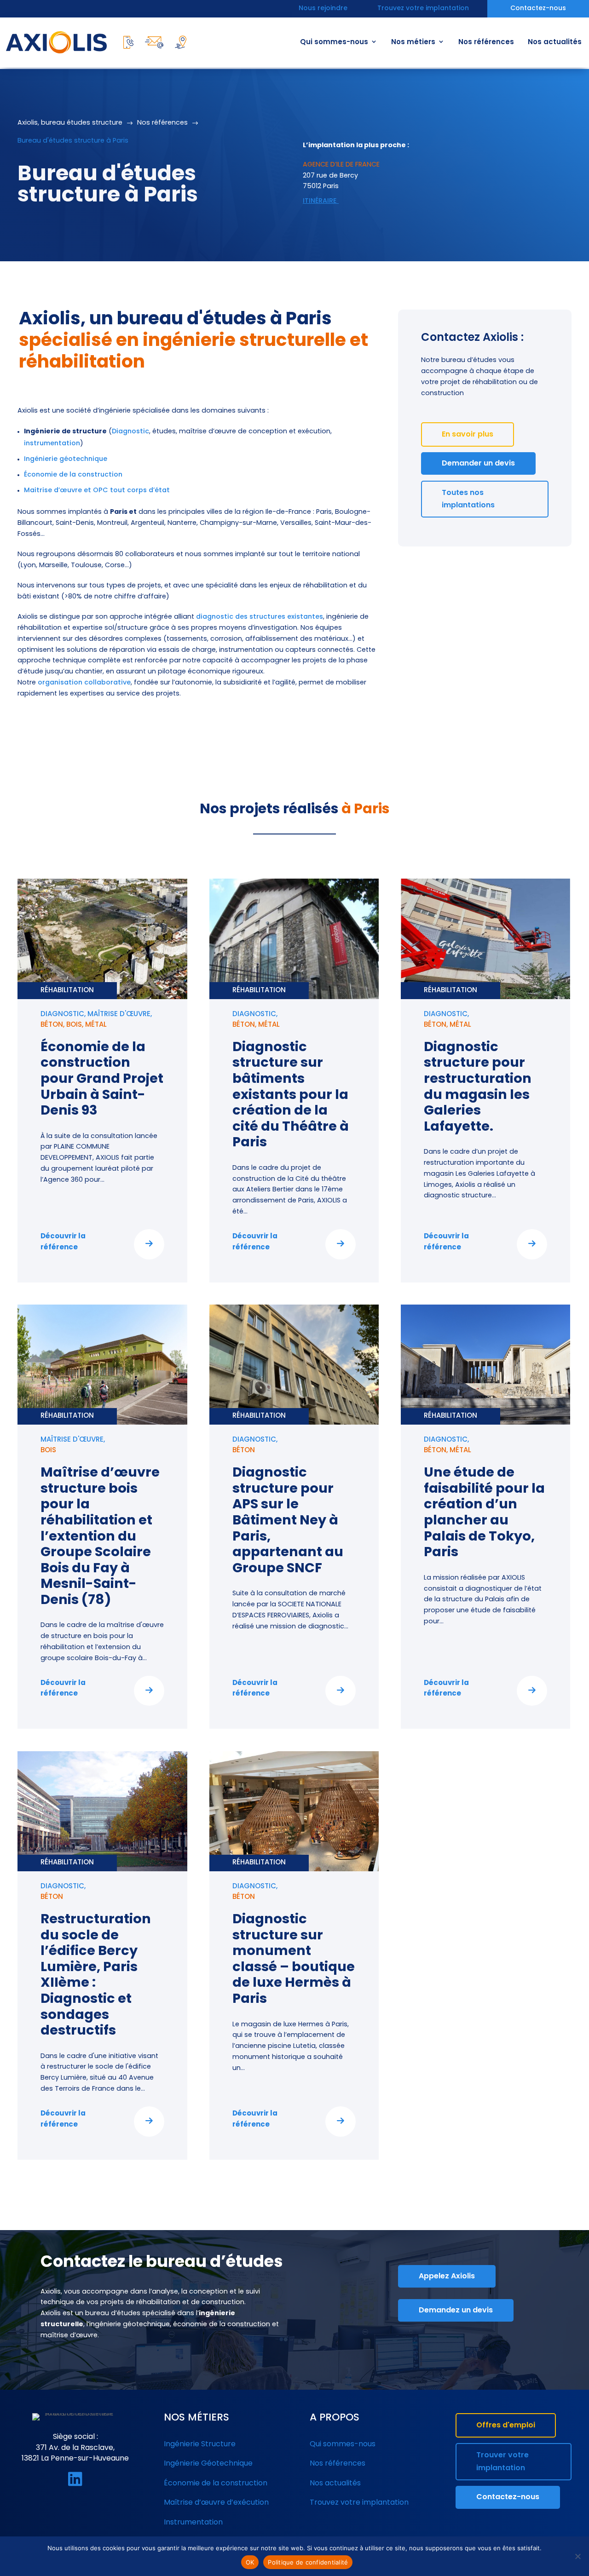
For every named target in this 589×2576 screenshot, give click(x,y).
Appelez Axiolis (447, 2277)
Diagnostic (130, 432)
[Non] (577, 2556)
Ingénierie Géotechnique (208, 2464)
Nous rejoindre (323, 9)
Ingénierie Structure (200, 2444)
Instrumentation (193, 2523)
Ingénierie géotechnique (66, 459)
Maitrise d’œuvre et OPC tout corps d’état (97, 491)
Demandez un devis (456, 2311)
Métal (96, 1025)
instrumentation (52, 444)
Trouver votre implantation (502, 2462)
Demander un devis (478, 464)
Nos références (486, 43)
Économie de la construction (73, 475)
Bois (74, 1025)
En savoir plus (468, 435)
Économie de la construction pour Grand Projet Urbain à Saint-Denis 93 (102, 1079)
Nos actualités (555, 43)
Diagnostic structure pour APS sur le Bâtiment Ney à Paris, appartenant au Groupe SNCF (288, 1521)
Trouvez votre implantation (423, 9)
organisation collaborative (84, 683)
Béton (52, 1025)
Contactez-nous (538, 9)
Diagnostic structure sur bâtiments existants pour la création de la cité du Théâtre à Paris (291, 1095)
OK (250, 2562)
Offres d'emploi (506, 2426)
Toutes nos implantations (468, 499)
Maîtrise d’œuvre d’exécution (216, 2503)
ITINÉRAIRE (321, 201)
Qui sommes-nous (334, 43)
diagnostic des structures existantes (260, 617)
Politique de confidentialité (308, 2562)
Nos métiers (413, 43)
